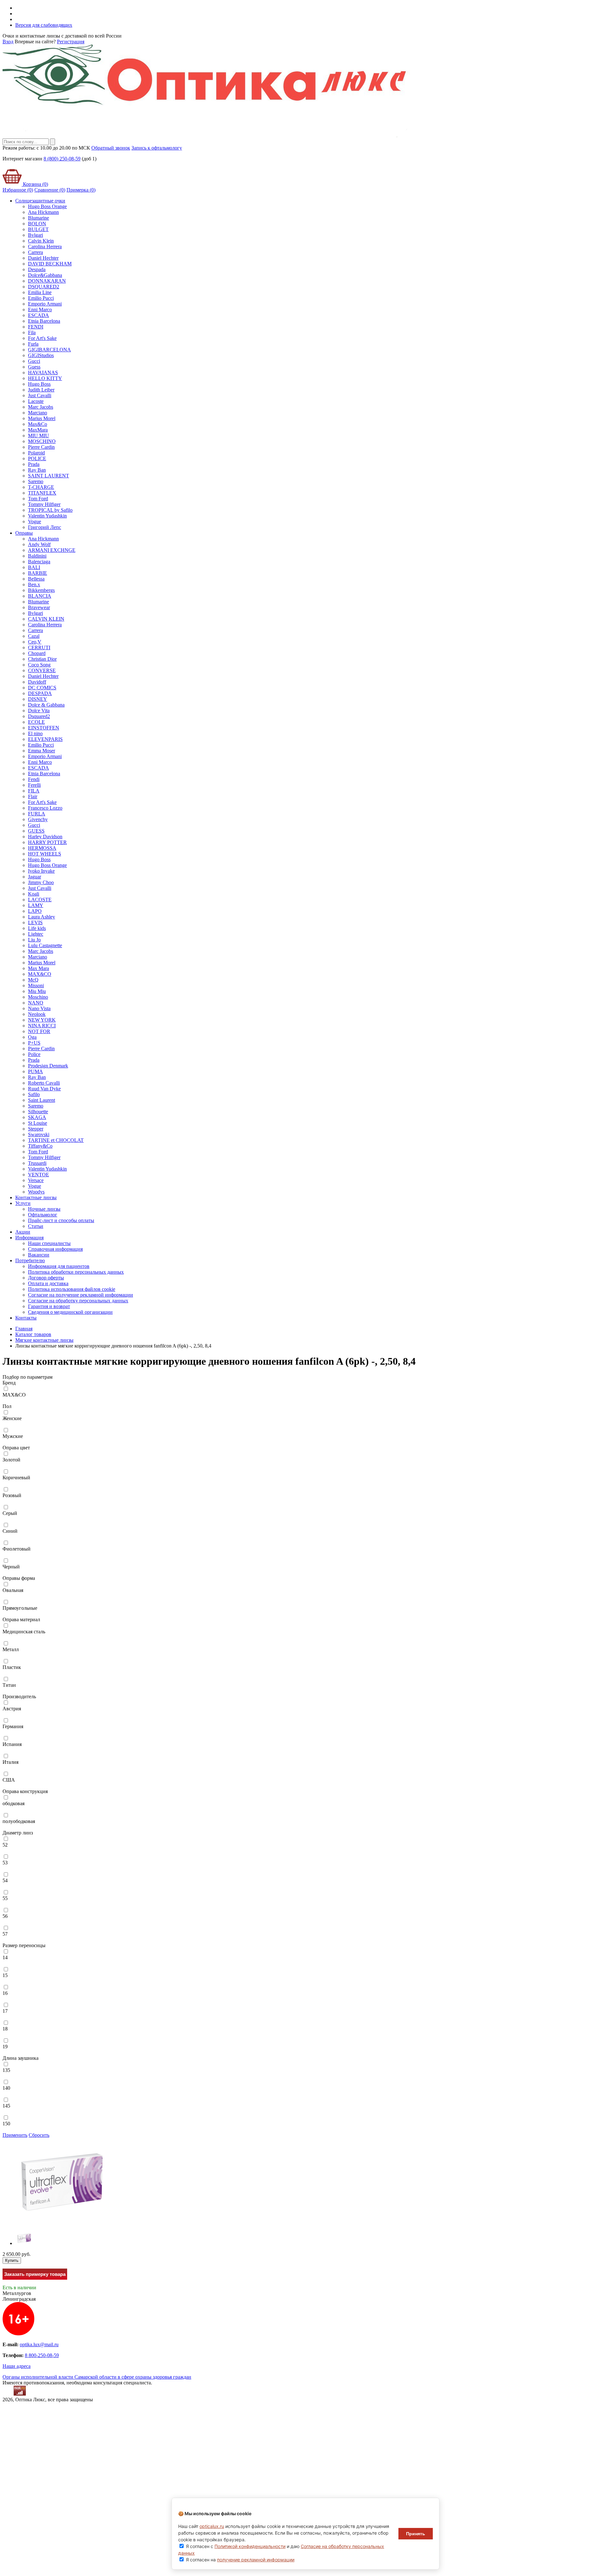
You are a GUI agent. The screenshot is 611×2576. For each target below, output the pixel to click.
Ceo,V (35, 642)
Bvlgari (35, 235)
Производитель (19, 1696)
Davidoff (37, 682)
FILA (34, 791)
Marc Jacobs (41, 407)
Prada (34, 464)
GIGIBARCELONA (49, 350)
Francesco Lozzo (45, 808)
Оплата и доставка (48, 1283)
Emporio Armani (45, 304)
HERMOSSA (42, 848)
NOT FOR (39, 1031)
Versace (36, 1180)
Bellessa (36, 579)
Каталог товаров (33, 1334)
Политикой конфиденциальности (250, 2546)
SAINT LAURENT (49, 476)
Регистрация (71, 42)
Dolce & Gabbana (46, 705)
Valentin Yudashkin (47, 516)
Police (34, 1054)
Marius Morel (42, 418)
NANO (36, 1003)
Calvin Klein (41, 241)
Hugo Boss (39, 384)
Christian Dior (42, 659)
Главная (24, 1329)
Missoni (36, 985)
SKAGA (37, 1117)
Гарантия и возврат (49, 1306)
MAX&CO (40, 974)
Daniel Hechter (43, 258)
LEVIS (35, 922)
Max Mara (39, 968)
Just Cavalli (40, 395)
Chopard (37, 653)
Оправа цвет (16, 1448)
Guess (34, 367)
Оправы (24, 533)
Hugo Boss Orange (47, 206)
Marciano (38, 413)
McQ (33, 980)
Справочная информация (55, 1249)
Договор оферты (46, 1278)
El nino (35, 733)
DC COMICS (42, 688)
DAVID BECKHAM (50, 264)
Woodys (36, 1192)
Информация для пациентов (59, 1266)
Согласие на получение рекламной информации (81, 1295)
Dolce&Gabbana (45, 275)
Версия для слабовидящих (44, 25)
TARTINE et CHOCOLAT (56, 1140)
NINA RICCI (42, 1026)
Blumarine (39, 218)
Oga (32, 1037)
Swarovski (39, 1134)
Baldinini (37, 556)
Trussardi (37, 1163)
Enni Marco (40, 310)
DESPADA (40, 693)
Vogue (35, 521)
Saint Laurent (42, 1100)
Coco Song (39, 665)
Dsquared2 (39, 716)
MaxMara (38, 430)
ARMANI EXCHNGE (52, 550)
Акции (23, 1232)
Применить (15, 2135)
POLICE (37, 458)
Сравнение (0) (50, 190)
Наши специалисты (49, 1243)
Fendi (34, 779)
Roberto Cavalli (44, 1083)
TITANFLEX (42, 493)
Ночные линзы (44, 1209)
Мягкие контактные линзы (44, 1340)
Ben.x (34, 584)
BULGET (38, 229)
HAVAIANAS (43, 373)
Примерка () (81, 190)
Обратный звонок (111, 148)
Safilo (34, 1094)
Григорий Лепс (45, 527)
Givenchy (38, 819)
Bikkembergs (41, 590)
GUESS (36, 831)
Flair (33, 796)
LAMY (36, 905)
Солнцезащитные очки (40, 201)
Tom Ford (38, 499)
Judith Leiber (41, 390)
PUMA (35, 1071)
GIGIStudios (41, 355)
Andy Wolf (39, 544)
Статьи (36, 1226)
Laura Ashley (42, 917)
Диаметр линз (18, 1833)
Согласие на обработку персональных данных (78, 1301)
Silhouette (38, 1112)
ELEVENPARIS (45, 739)
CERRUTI (39, 648)
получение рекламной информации (256, 2560)
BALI (34, 567)
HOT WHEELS (45, 854)
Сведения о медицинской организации (70, 1312)
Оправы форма (19, 1578)
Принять (416, 2534)
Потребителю (30, 1260)
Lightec (36, 934)
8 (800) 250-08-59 (62, 159)
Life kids (37, 928)
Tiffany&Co (40, 1146)
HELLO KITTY (45, 378)
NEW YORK (42, 1020)
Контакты (26, 1318)
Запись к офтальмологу (157, 148)
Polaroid (36, 453)
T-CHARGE (41, 487)
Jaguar (35, 877)
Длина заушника (21, 2058)
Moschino (38, 997)
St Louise (38, 1123)
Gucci (34, 361)
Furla (33, 344)
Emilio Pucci (41, 298)
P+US (34, 1043)
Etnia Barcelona (44, 321)
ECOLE (36, 722)
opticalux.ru (212, 2526)
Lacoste (36, 401)
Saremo (36, 481)
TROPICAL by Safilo (50, 510)
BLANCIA (40, 596)
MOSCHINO (42, 441)
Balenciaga (39, 562)
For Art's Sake (42, 338)
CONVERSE (42, 670)
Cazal (34, 636)
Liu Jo (34, 940)
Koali (34, 894)
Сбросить (39, 2135)
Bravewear (39, 607)
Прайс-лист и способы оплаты (61, 1220)
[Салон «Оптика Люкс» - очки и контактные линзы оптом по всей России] (206, 135)
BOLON (37, 224)
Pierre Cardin (41, 447)
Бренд (9, 1383)
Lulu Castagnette (45, 945)
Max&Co (38, 424)
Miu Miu (37, 991)
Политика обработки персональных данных (76, 1272)
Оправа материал (21, 1619)
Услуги (23, 1203)
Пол (7, 1406)
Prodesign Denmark (48, 1066)
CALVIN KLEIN (46, 619)
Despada (37, 269)
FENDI (36, 327)
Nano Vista (39, 1008)
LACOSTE (40, 900)
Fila (32, 332)
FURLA (37, 814)
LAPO (35, 911)
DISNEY (38, 699)
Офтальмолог (43, 1215)
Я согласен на (240, 2560)
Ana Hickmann (43, 212)
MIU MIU (39, 436)
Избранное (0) (18, 190)
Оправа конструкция (25, 1791)
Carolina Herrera (45, 246)
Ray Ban (37, 470)
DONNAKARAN (47, 281)
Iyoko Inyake (41, 871)
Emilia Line (40, 292)
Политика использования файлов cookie (72, 1289)
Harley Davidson (45, 837)
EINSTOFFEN (44, 728)
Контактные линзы (36, 1197)
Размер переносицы (24, 1945)
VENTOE (39, 1175)
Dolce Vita (39, 711)
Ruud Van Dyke (44, 1089)
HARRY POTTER (47, 842)
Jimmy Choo (41, 882)
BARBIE (38, 573)
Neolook (37, 1014)
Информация (29, 1238)
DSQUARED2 (44, 287)
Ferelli (34, 785)
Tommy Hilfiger (44, 504)
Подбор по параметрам (28, 1377)
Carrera (35, 252)
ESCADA (39, 315)
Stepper (36, 1129)
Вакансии (39, 1255)
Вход (8, 42)
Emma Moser (42, 751)
